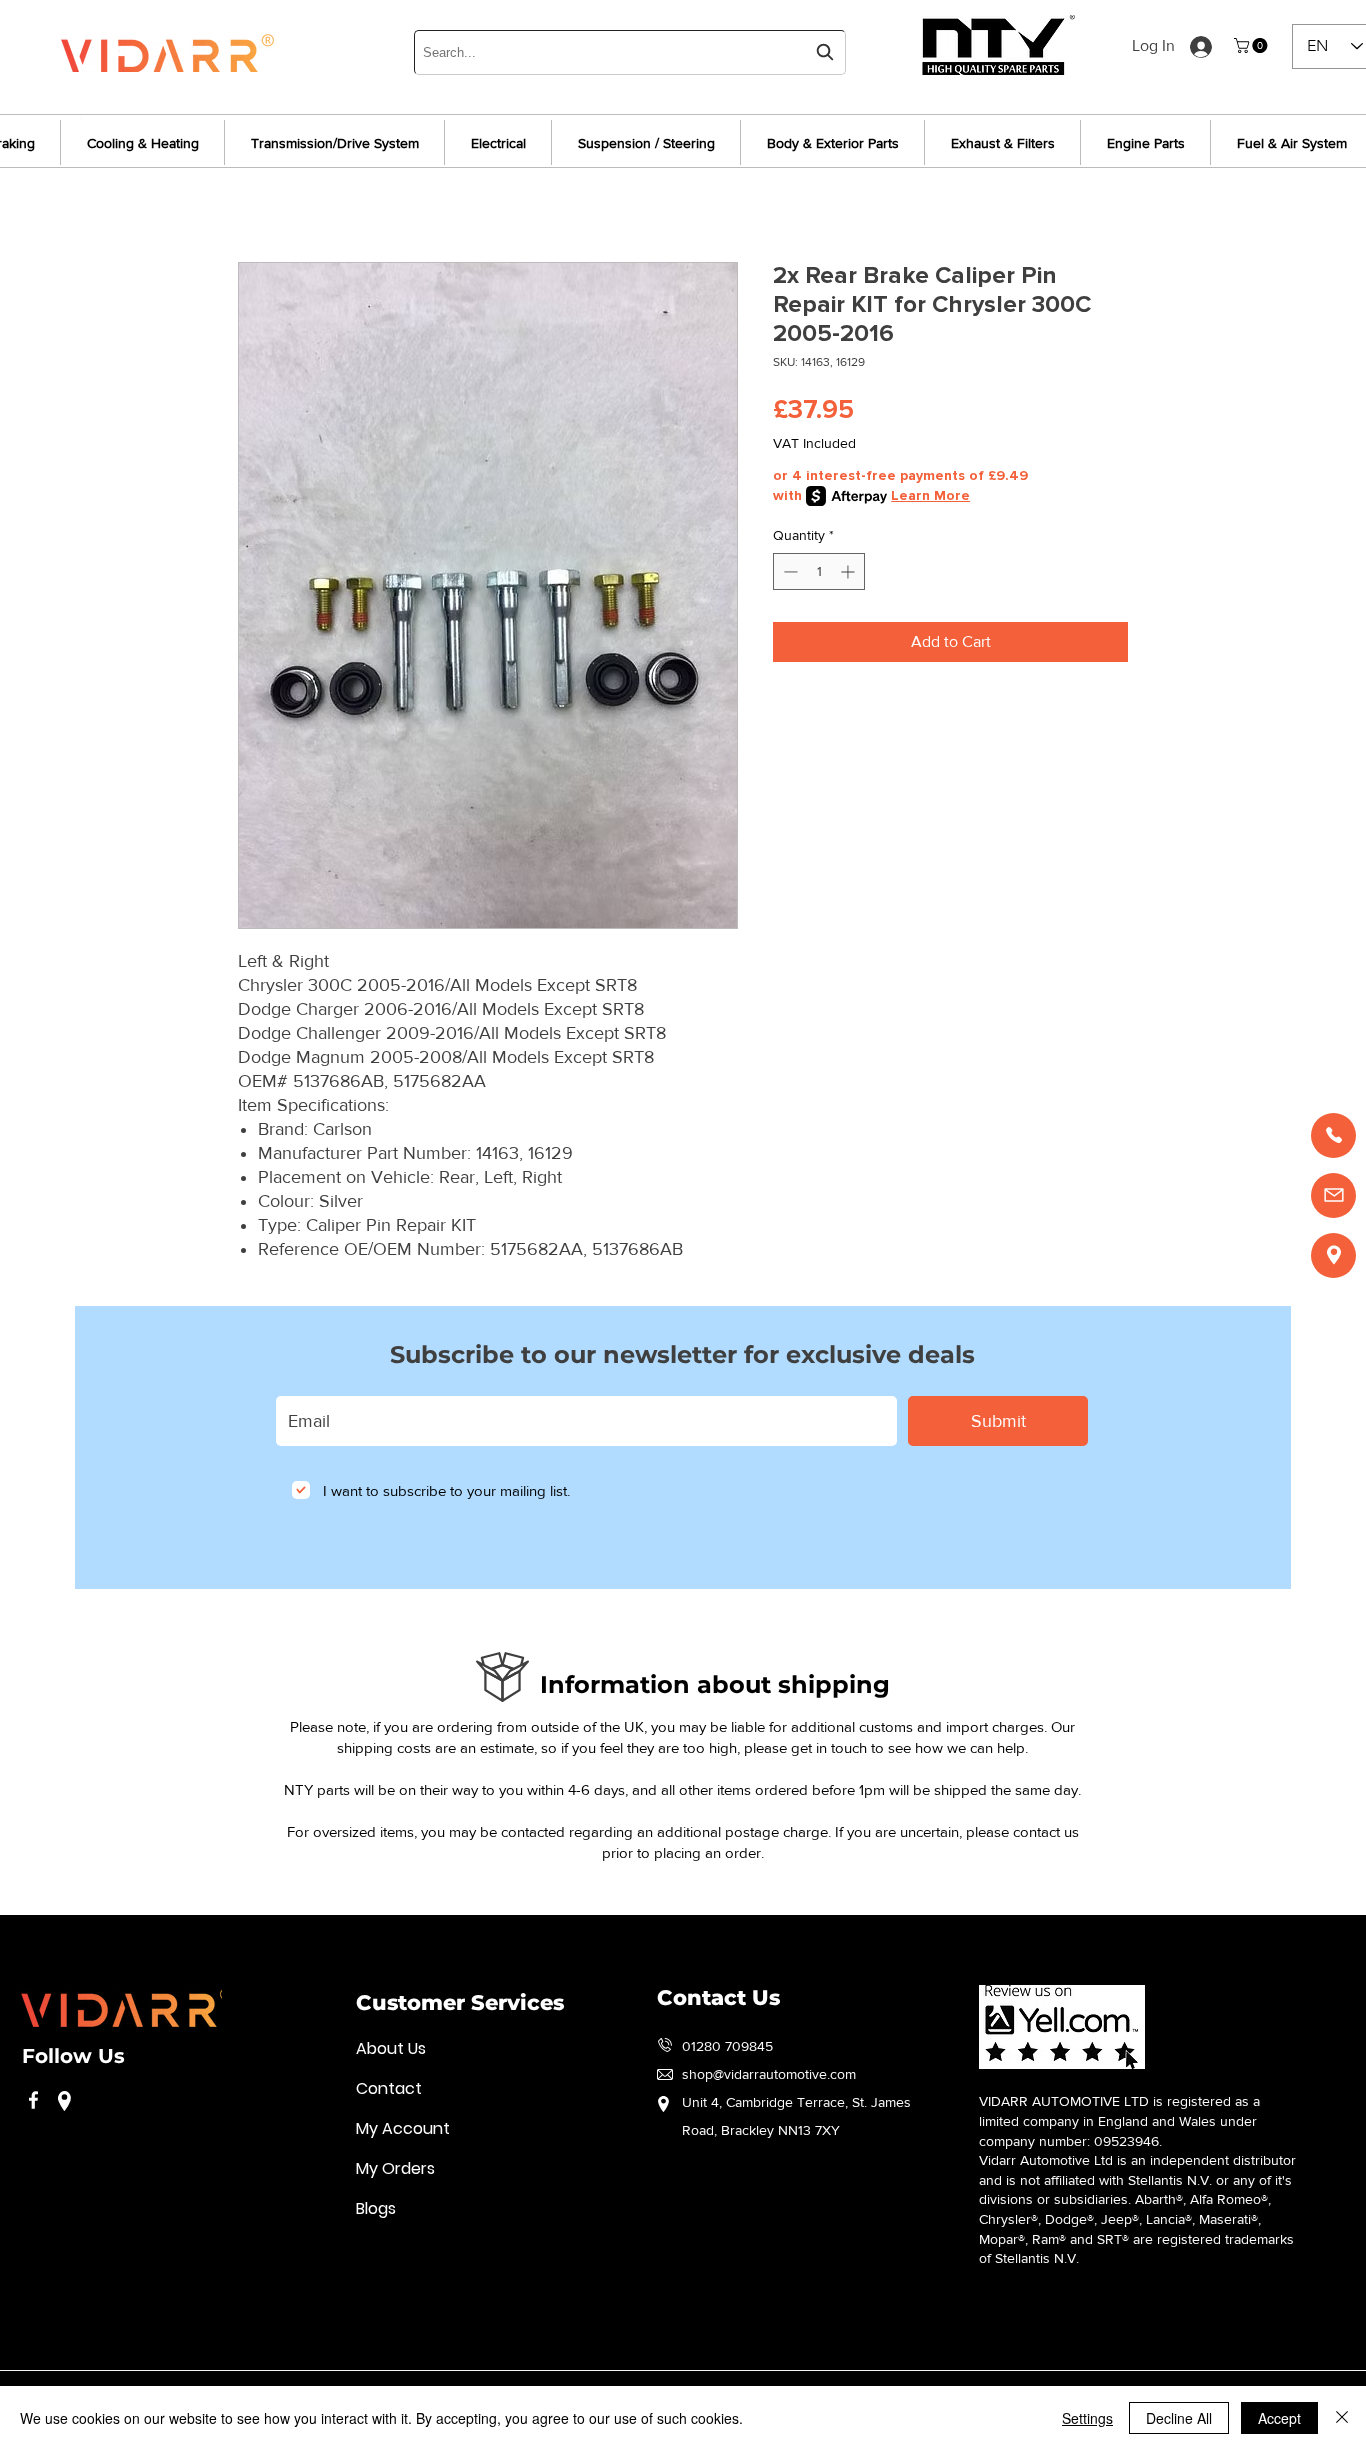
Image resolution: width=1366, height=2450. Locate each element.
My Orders (395, 2168)
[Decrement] (788, 571)
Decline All (1179, 2418)
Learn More (930, 495)
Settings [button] (1087, 2418)
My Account (403, 2128)
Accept (1279, 2418)
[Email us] (1333, 1195)
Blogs (376, 2208)
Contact (389, 2088)
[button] (1252, 45)
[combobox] (630, 52)
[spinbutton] (819, 571)
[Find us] (1333, 1255)
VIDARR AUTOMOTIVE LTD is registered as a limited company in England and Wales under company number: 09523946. (1119, 2120)
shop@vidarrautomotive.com (769, 2074)
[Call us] (1333, 1135)
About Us (391, 2048)
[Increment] (849, 571)
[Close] (1342, 2418)
